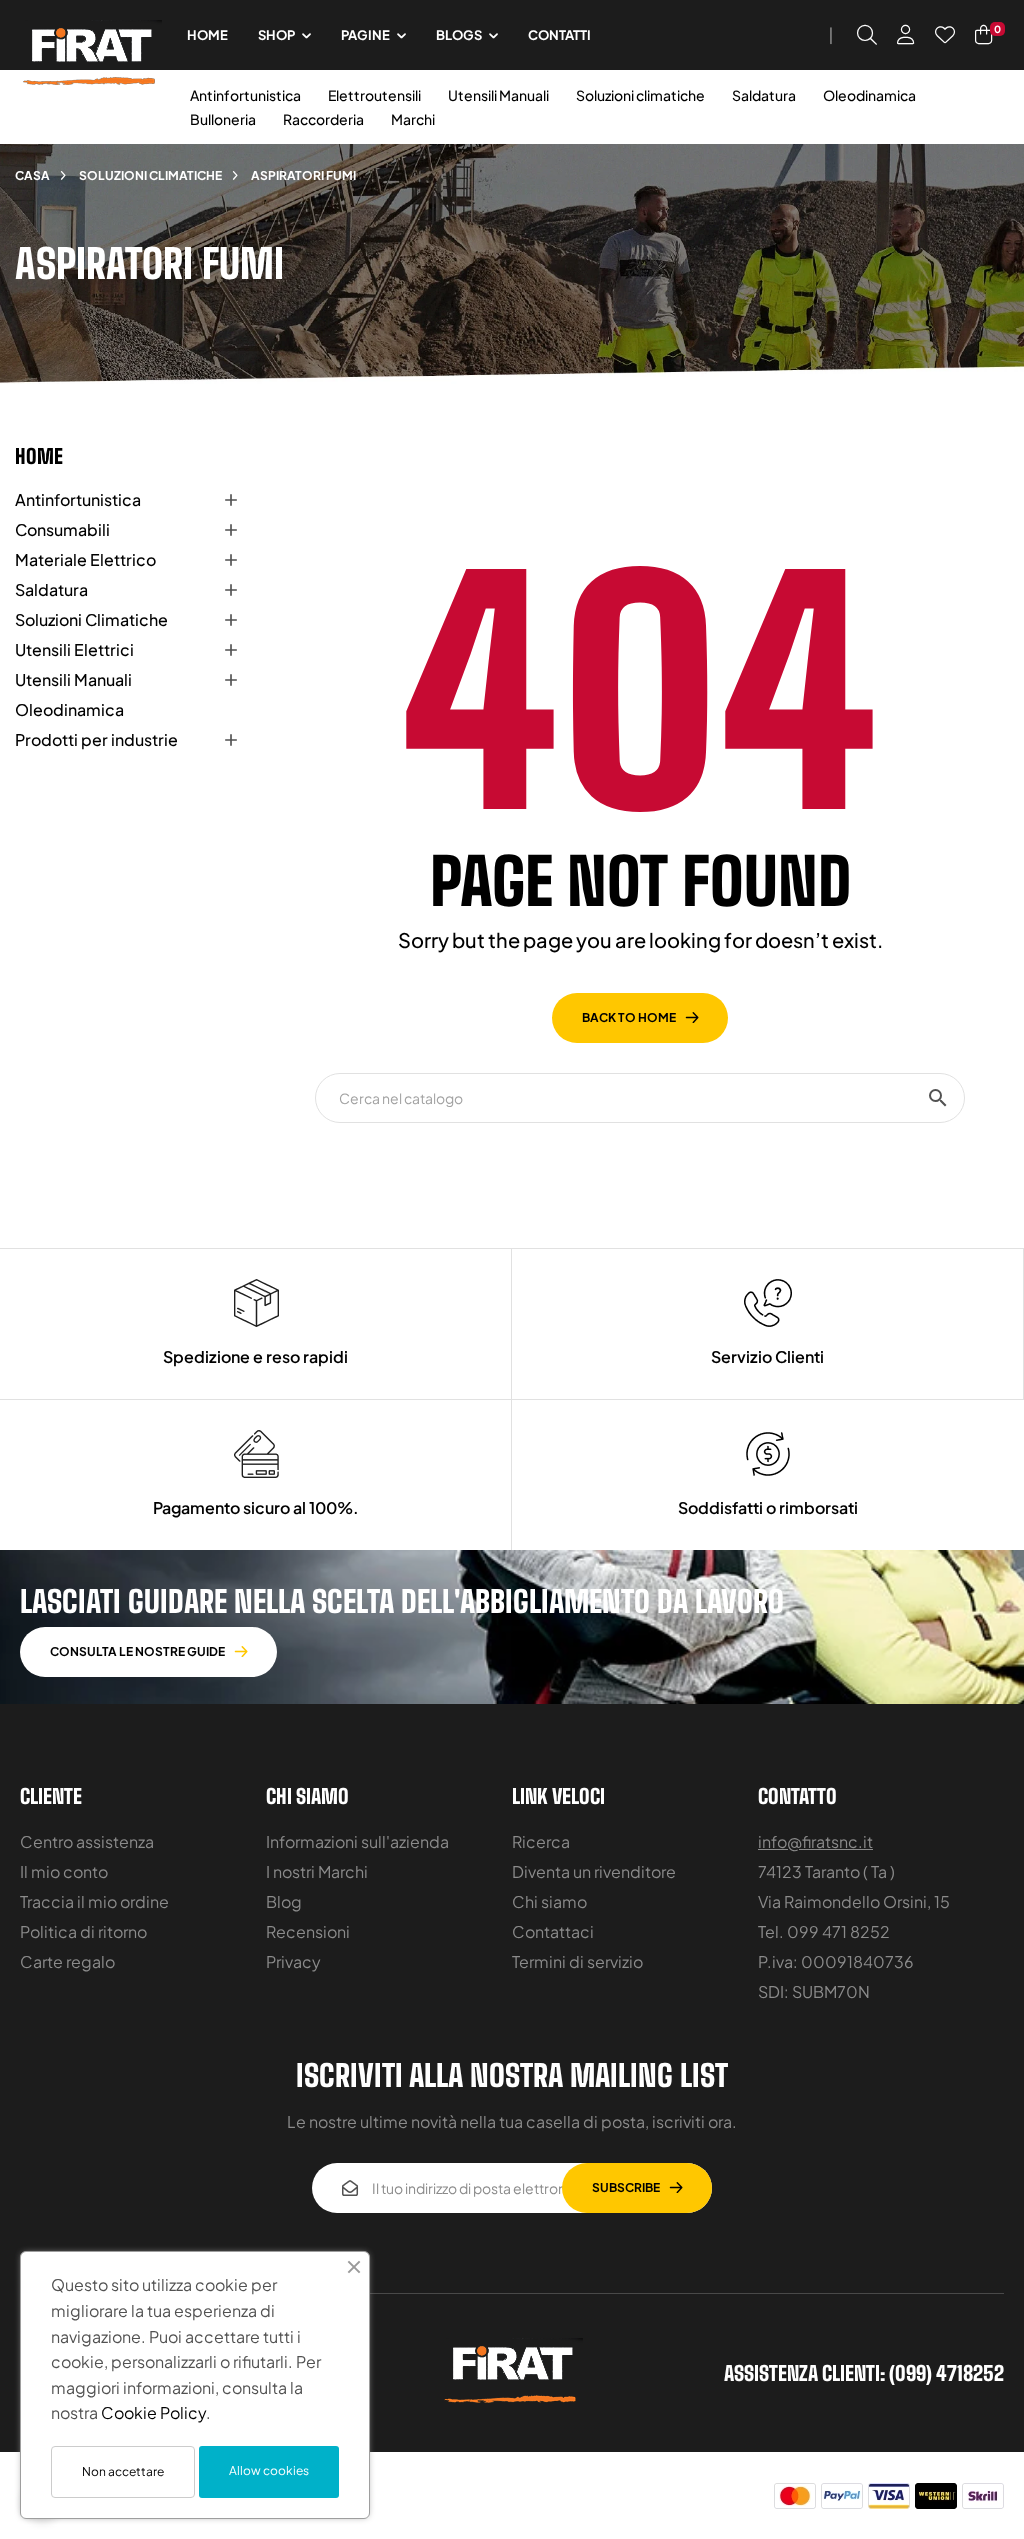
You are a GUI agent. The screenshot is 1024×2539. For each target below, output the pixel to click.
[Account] (906, 35)
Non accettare (123, 2471)
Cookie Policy (153, 2412)
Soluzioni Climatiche (91, 619)
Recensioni (308, 1931)
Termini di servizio (577, 1961)
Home (39, 456)
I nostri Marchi (317, 1871)
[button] (148, 1652)
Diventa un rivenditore (594, 1871)
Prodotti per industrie (96, 739)
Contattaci (553, 1931)
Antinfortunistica (245, 95)
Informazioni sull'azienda (357, 1841)
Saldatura (764, 95)
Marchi (413, 119)
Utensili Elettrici (74, 649)
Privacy (293, 1961)
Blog (284, 1901)
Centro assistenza (87, 1841)
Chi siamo (549, 1901)
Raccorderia (323, 119)
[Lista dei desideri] (945, 35)
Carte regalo (67, 1961)
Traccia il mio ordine (94, 1901)
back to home (629, 1017)
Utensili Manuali (498, 95)
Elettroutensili (374, 95)
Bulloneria (223, 119)
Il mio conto (64, 1871)
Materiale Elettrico (85, 559)
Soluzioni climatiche (640, 95)
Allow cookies (269, 2470)
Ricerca (541, 1841)
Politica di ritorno (83, 1931)
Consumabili (62, 529)
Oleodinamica (869, 95)
